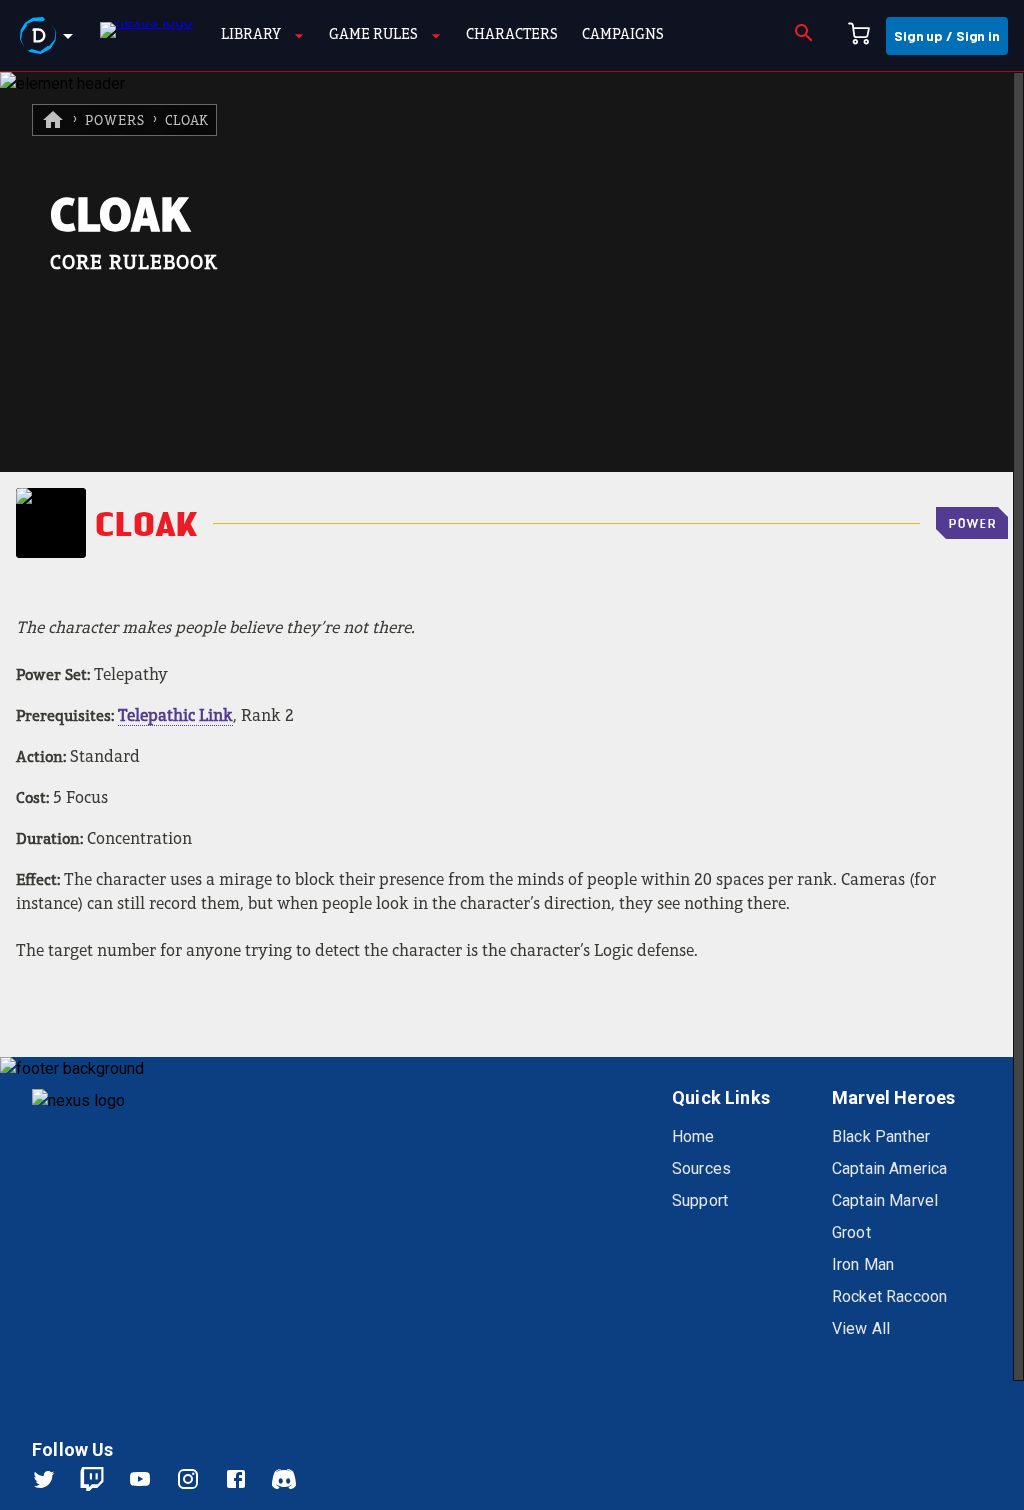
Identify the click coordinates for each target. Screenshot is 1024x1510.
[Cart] (859, 36)
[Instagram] (200, 1479)
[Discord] (284, 1479)
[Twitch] (92, 1479)
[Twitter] (56, 1479)
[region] (512, 791)
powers (115, 121)
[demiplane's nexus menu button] (50, 36)
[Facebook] (248, 1479)
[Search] (804, 36)
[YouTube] (152, 1479)
